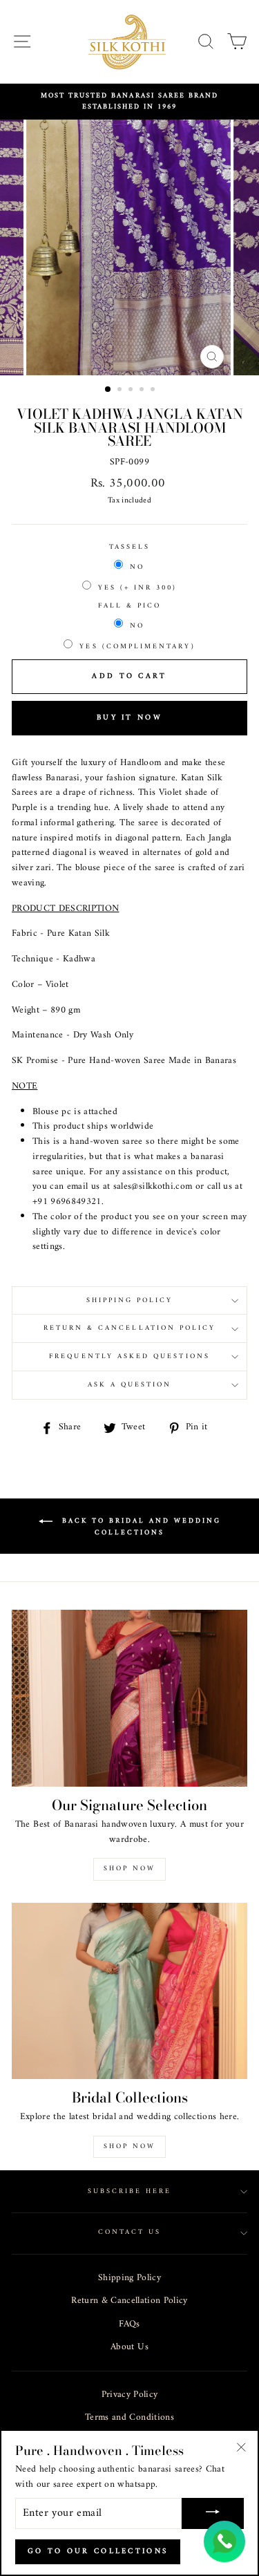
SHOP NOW (129, 2146)
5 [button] (154, 391)
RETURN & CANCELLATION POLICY (130, 1328)
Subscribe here (130, 2191)
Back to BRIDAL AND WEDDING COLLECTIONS (140, 1527)
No (137, 567)
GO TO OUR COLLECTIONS (98, 2551)
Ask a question (130, 1385)
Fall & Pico (130, 606)
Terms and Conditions (129, 2418)
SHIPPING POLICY (130, 1300)
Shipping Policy (129, 2278)
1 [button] (108, 390)
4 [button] (143, 391)
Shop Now (129, 1869)
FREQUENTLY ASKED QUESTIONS (129, 1356)
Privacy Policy (130, 2395)
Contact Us (130, 2232)
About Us (129, 2347)
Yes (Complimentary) (137, 647)
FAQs (129, 2324)
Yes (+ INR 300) (138, 588)
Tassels (129, 547)
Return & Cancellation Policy (129, 2301)
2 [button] (121, 391)
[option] (129, 102)
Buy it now (129, 718)
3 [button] (132, 391)
